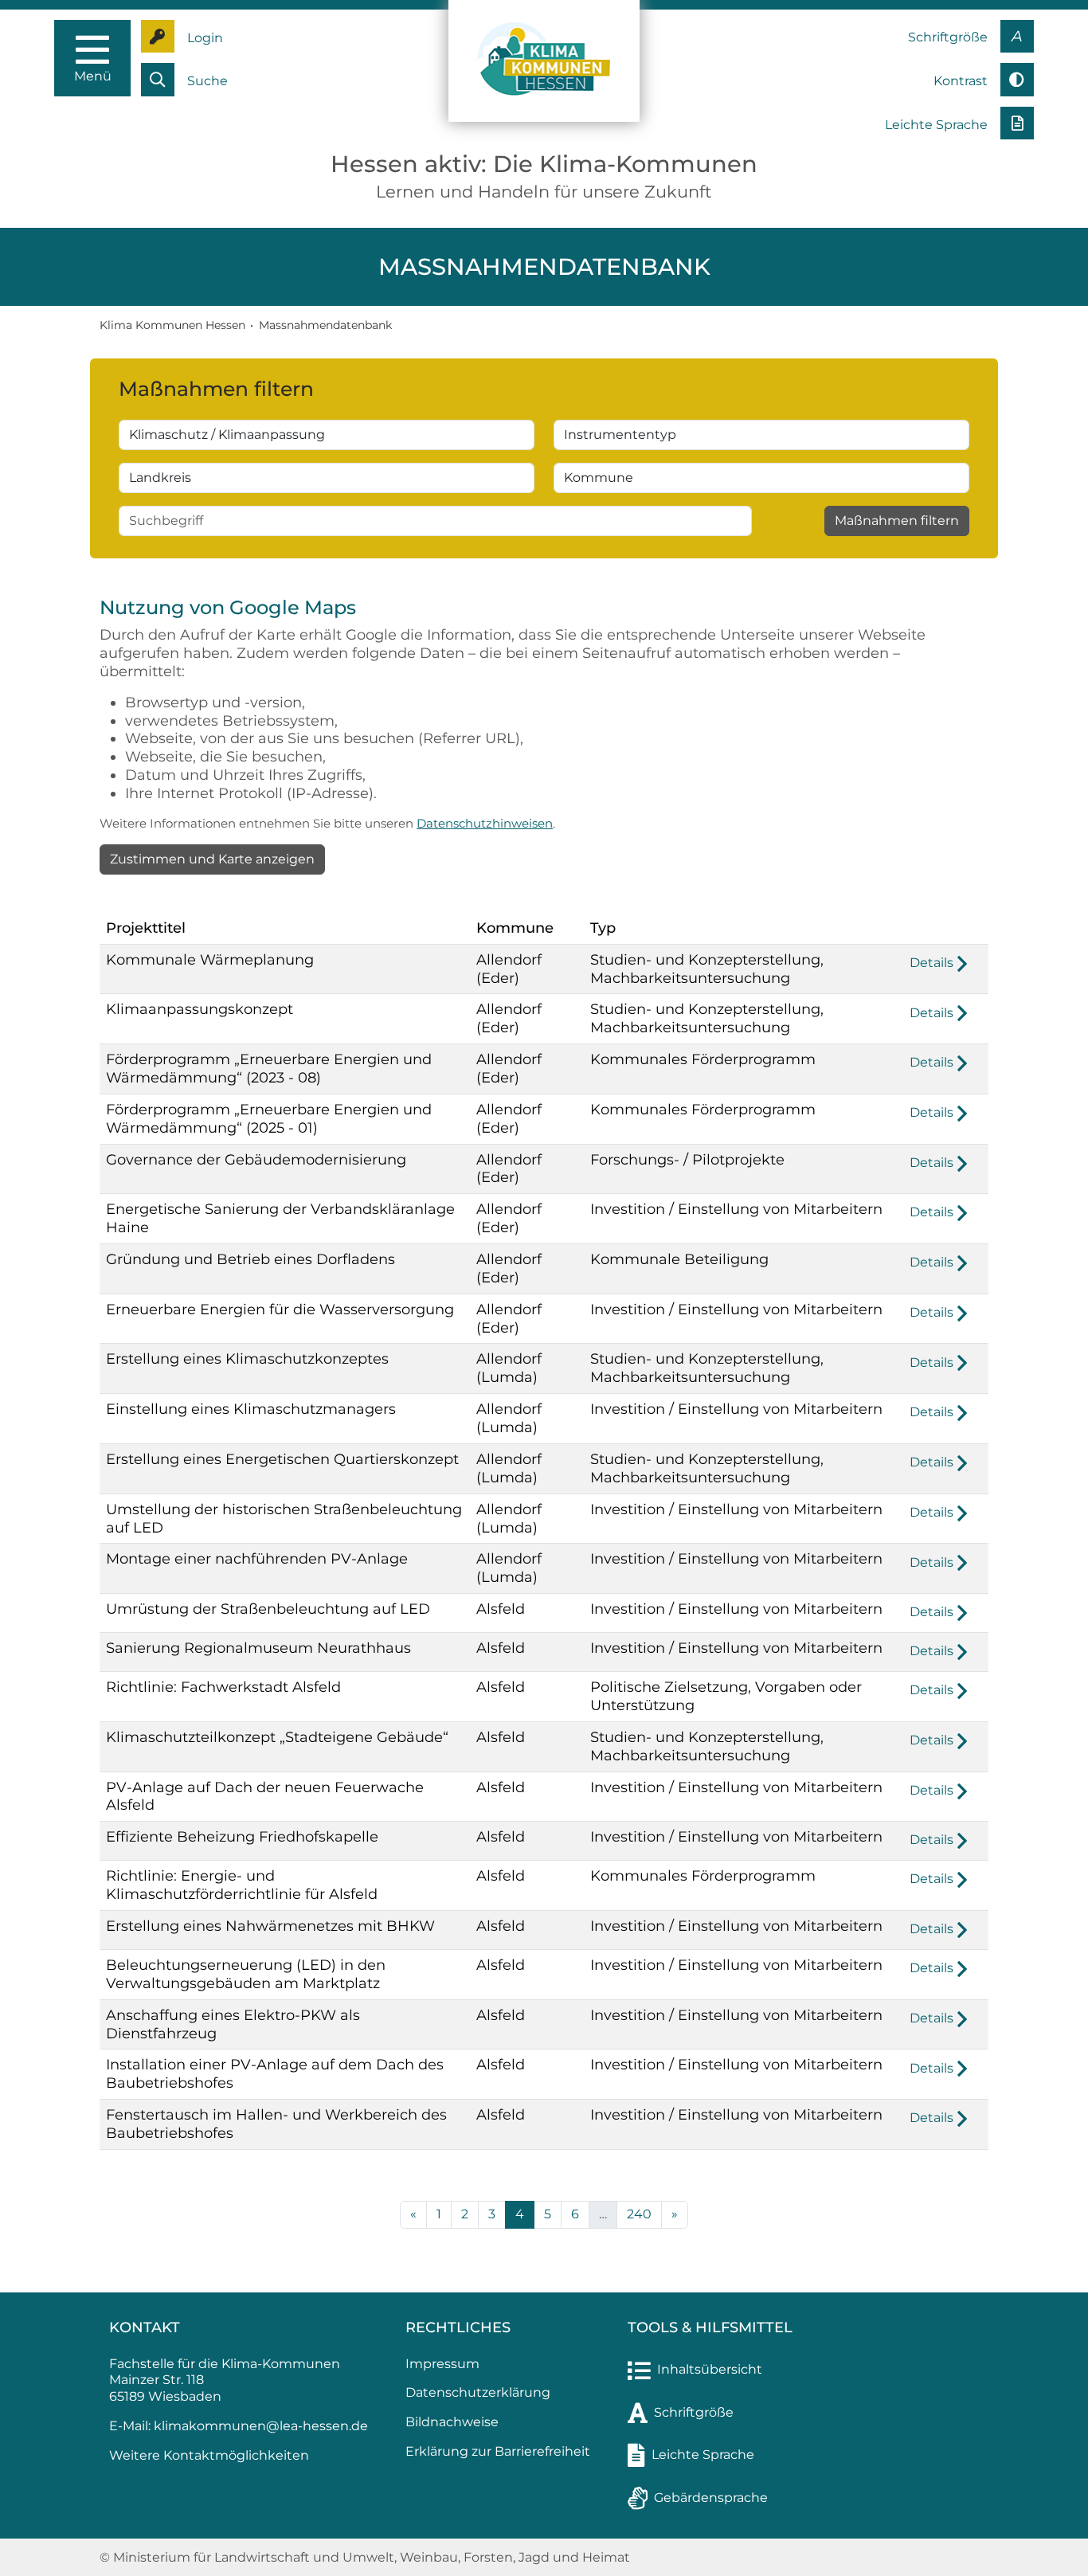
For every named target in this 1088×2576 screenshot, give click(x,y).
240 (639, 2214)
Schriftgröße (694, 2412)
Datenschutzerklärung (478, 2392)
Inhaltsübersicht (710, 2369)
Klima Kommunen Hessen (172, 325)
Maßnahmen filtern (897, 521)
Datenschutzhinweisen (485, 823)
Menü (93, 76)
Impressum (442, 2364)
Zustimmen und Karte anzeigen (212, 859)
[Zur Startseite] (544, 60)
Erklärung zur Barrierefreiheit (498, 2451)
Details (931, 963)
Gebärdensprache (711, 2498)
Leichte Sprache (703, 2455)
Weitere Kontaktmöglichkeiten (209, 2455)
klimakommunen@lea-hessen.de (261, 2426)
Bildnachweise (452, 2422)
